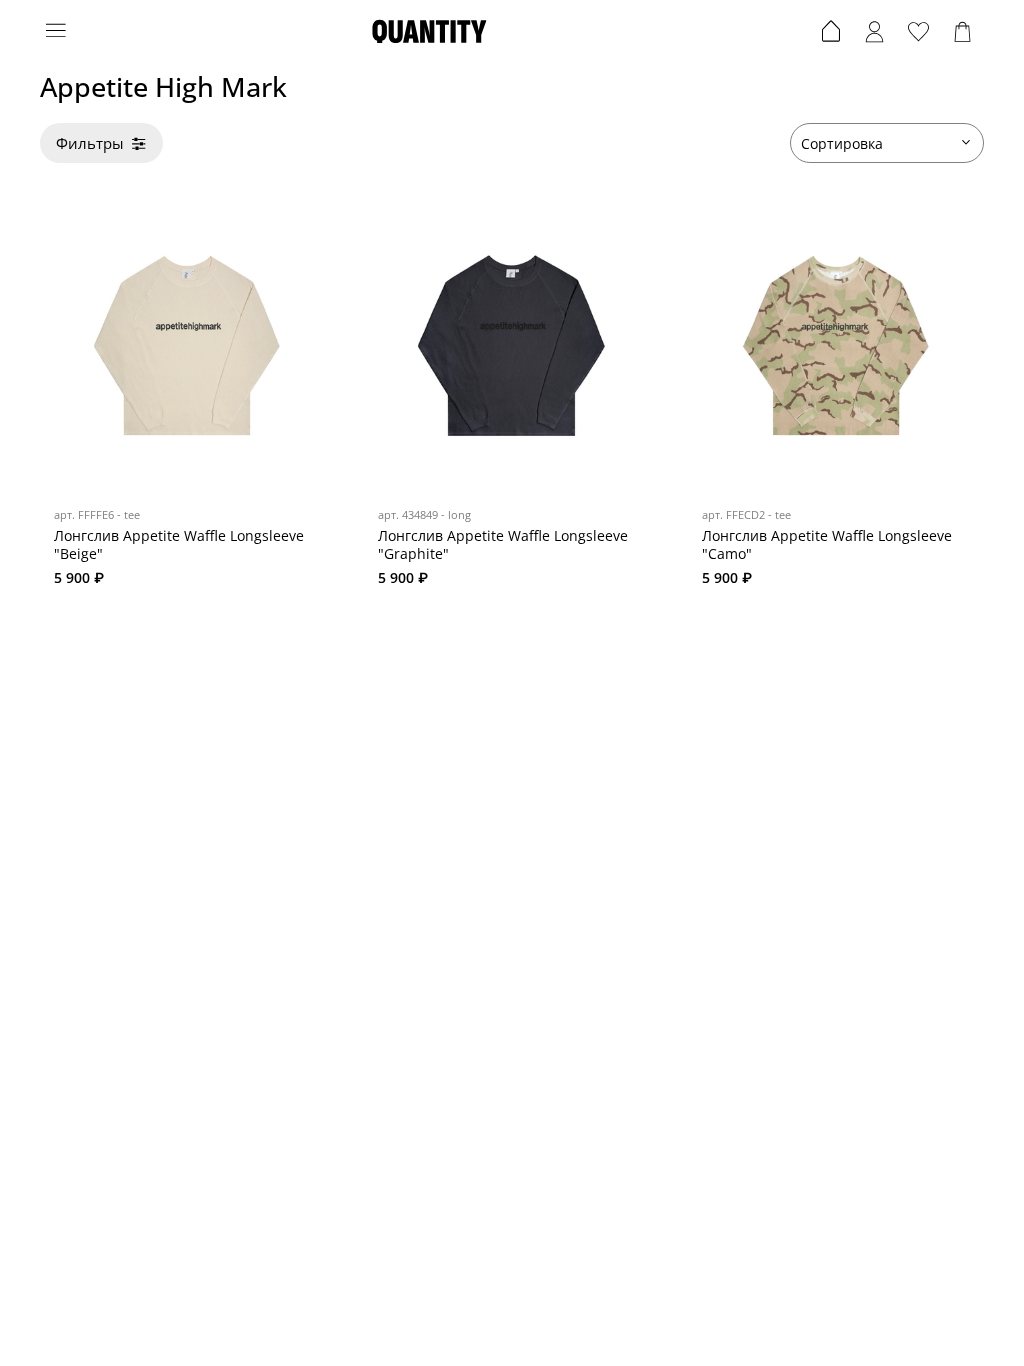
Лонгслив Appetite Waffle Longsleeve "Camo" (827, 544)
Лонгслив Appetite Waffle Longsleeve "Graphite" (503, 544)
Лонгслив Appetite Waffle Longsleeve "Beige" (179, 544)
